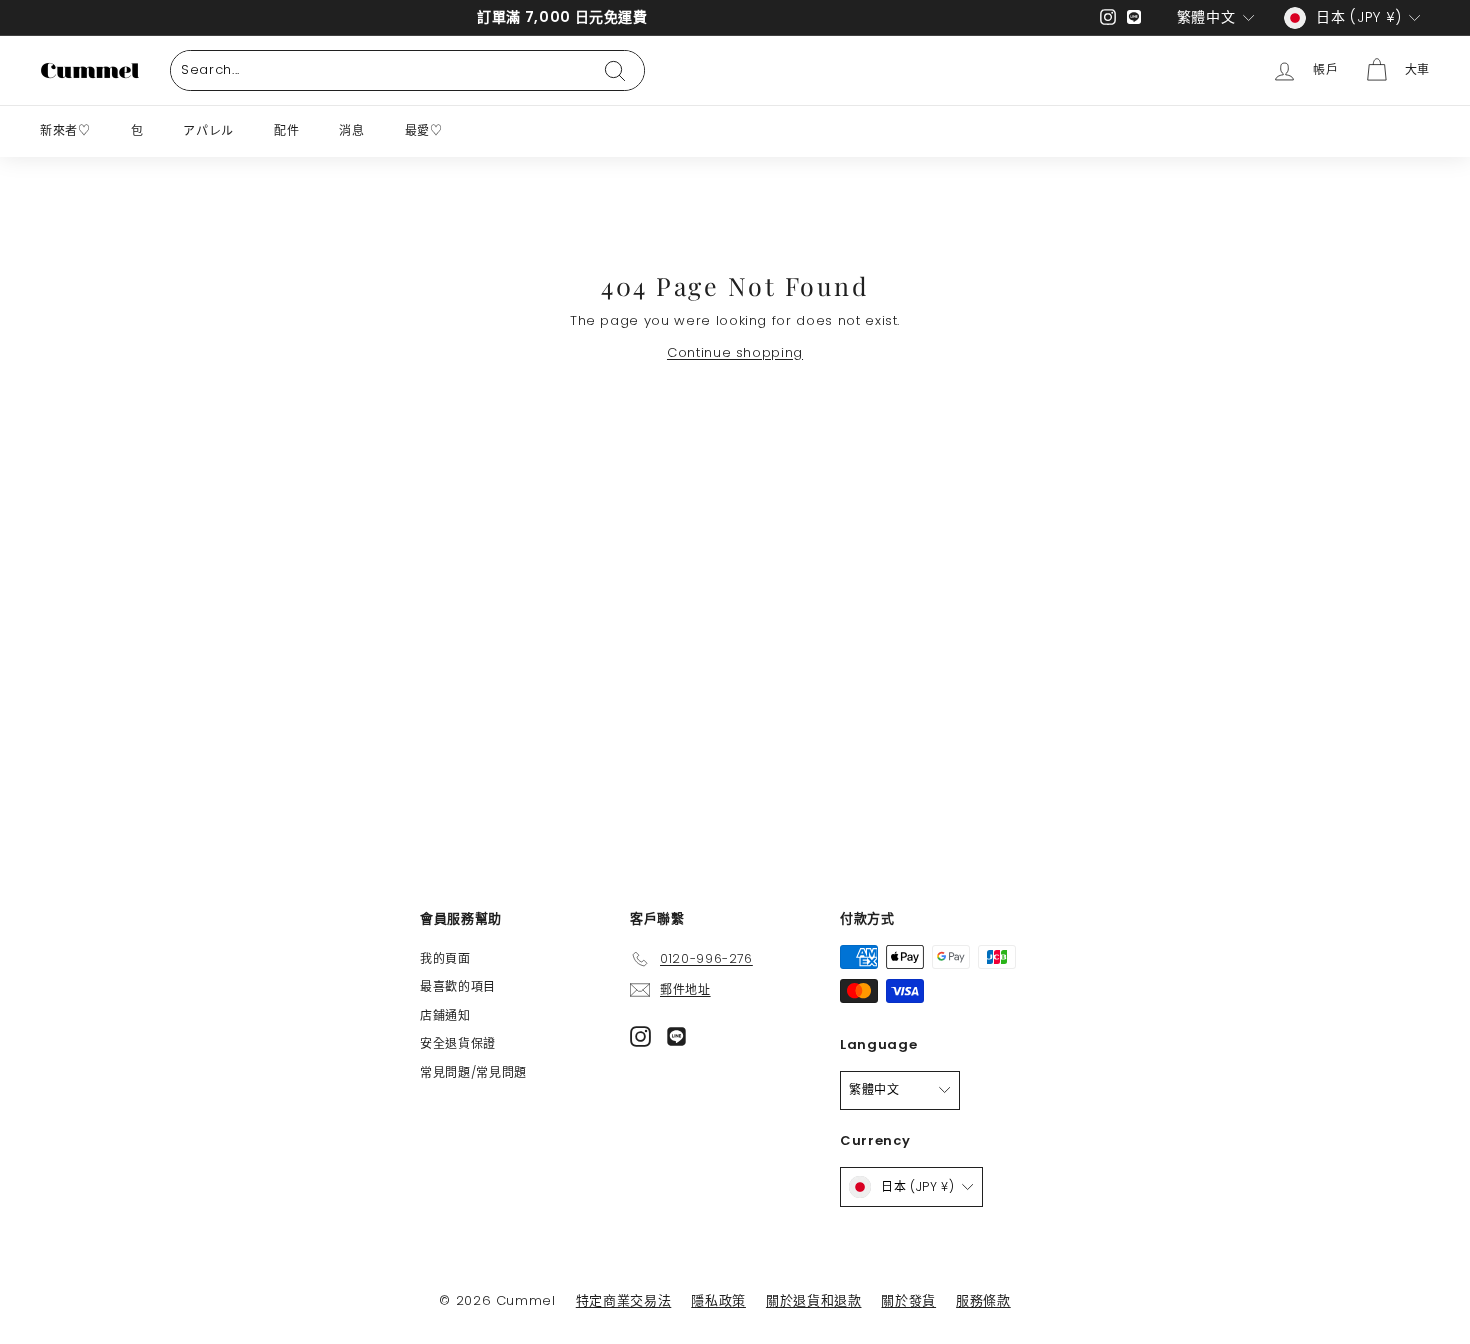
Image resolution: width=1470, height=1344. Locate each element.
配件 (286, 130)
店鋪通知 (445, 1015)
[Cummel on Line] (676, 1036)
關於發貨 (908, 1300)
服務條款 (983, 1300)
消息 (351, 130)
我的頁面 (445, 958)
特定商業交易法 (624, 1300)
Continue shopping (735, 352)
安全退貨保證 (458, 1043)
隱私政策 (718, 1300)
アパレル (208, 130)
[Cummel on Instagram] (640, 1036)
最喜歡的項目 (458, 986)
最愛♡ (424, 130)
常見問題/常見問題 (473, 1072)
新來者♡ (65, 130)
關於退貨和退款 (814, 1300)
